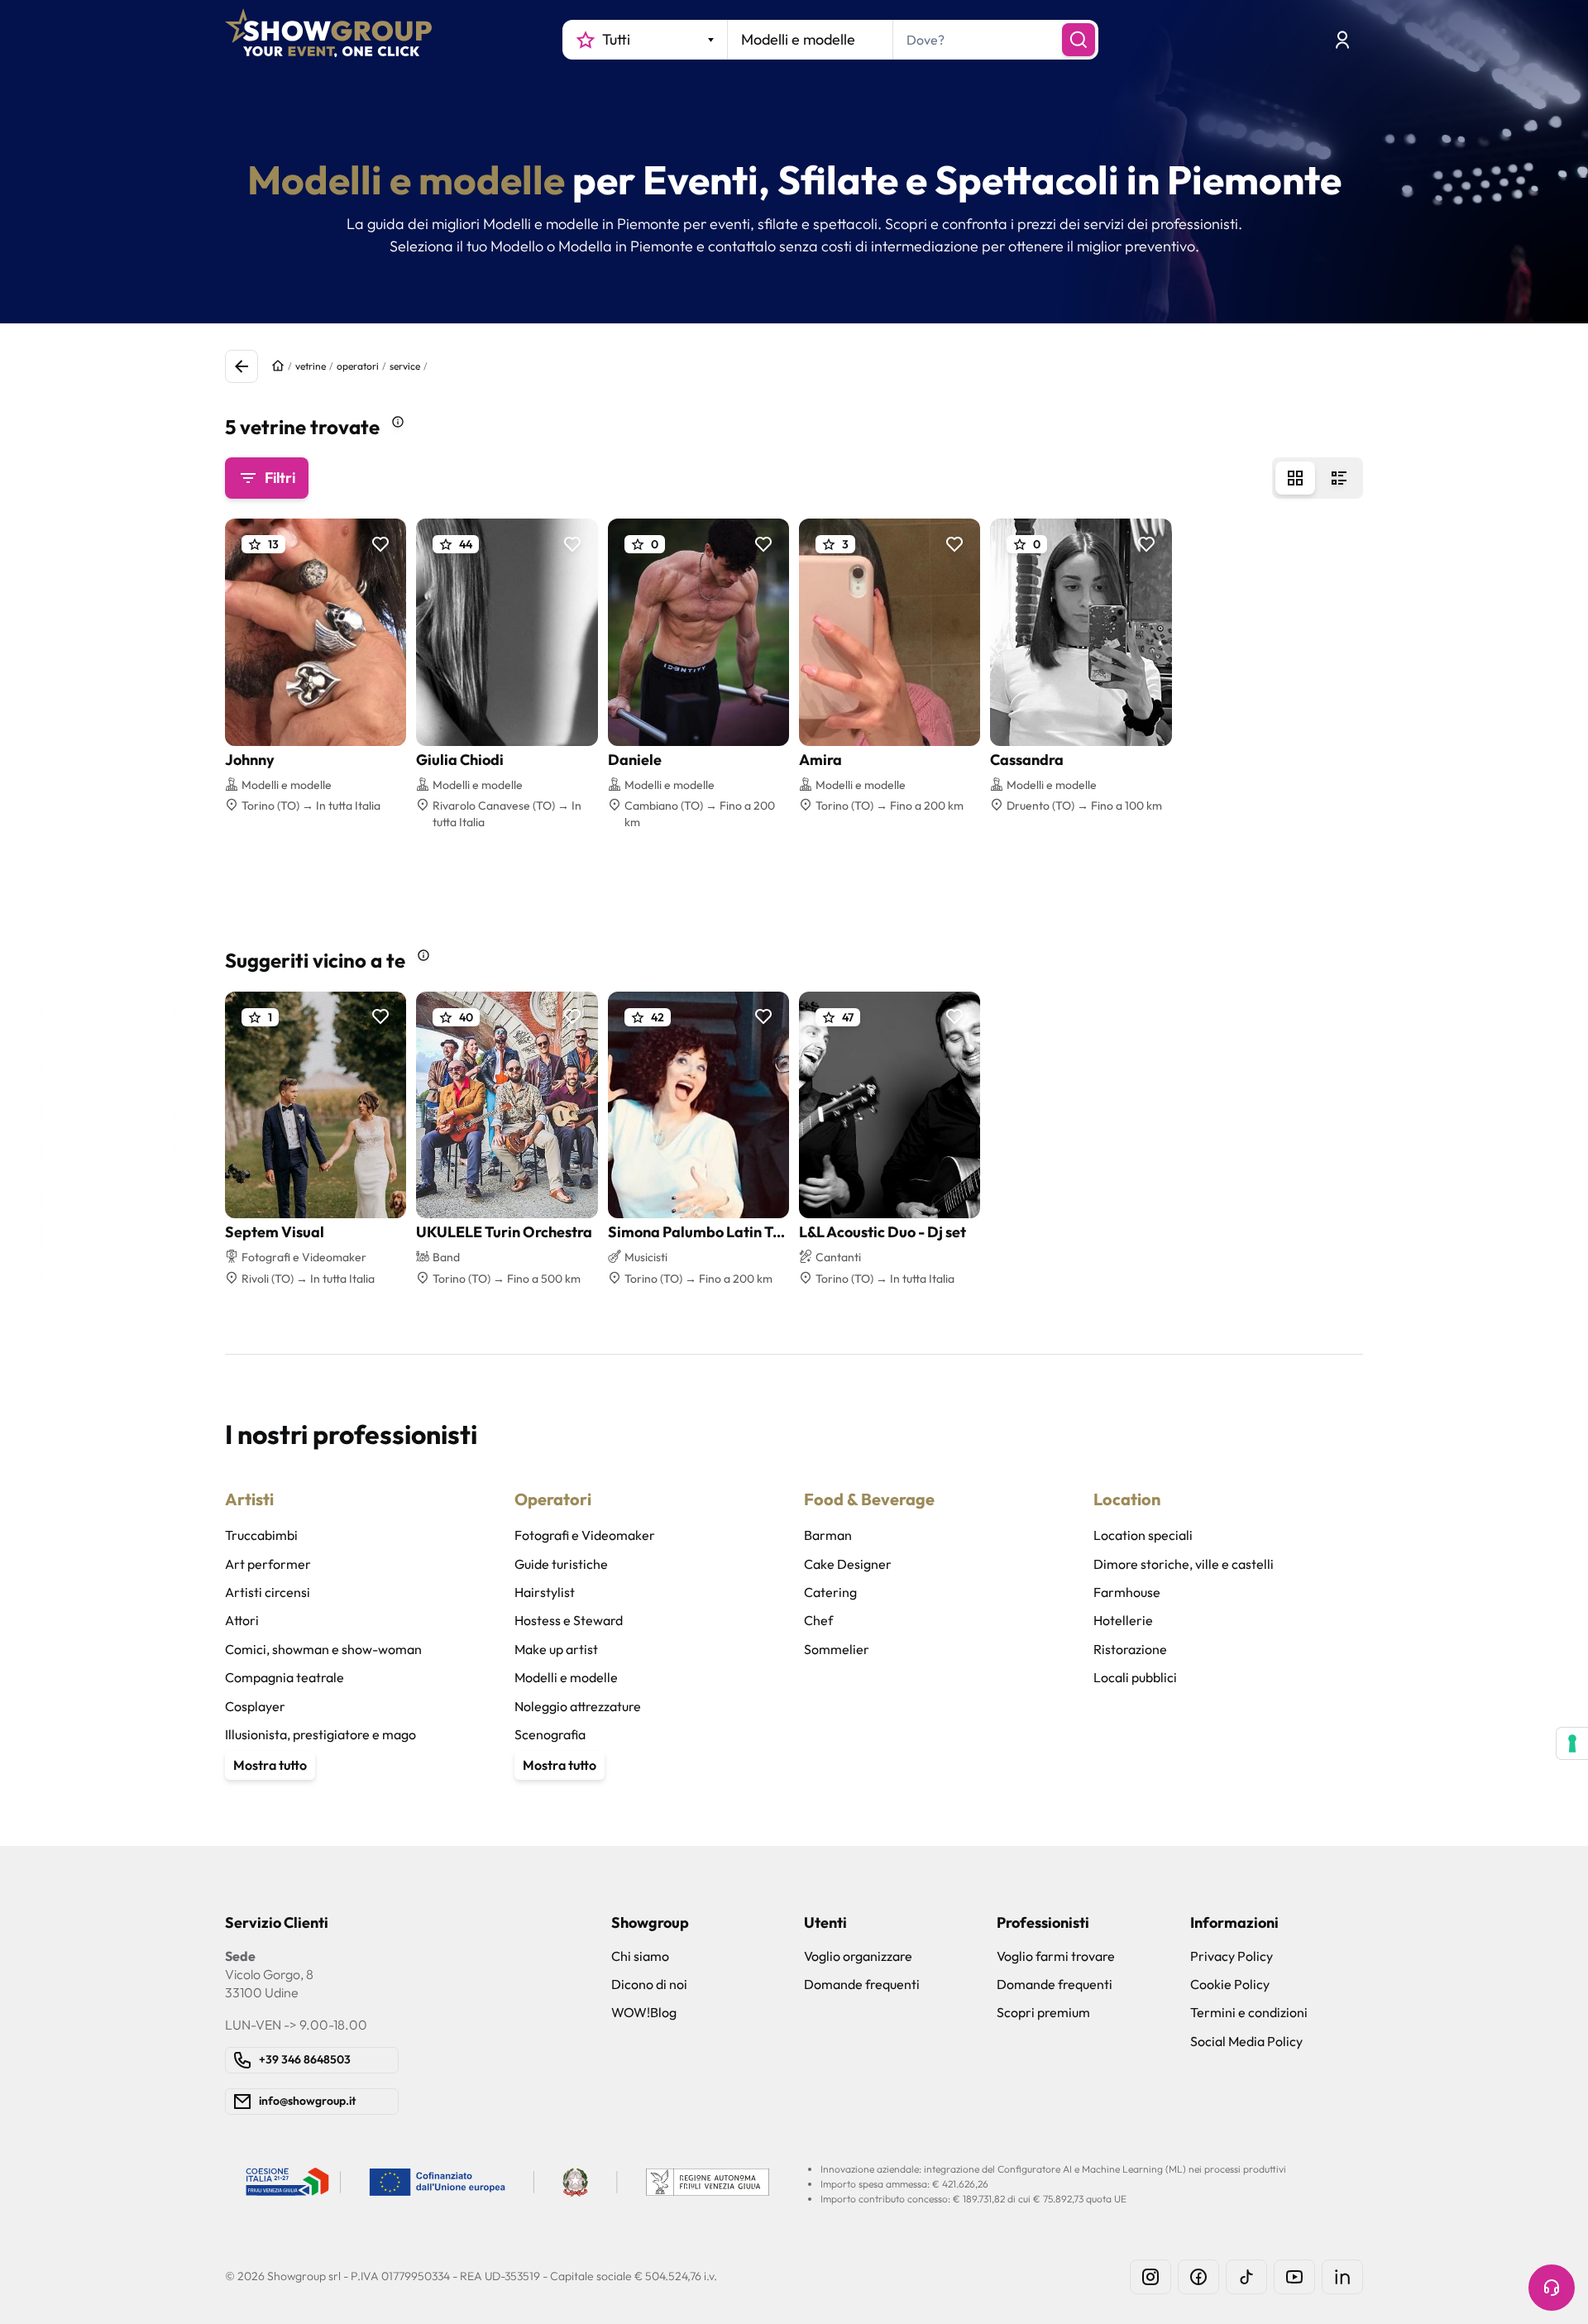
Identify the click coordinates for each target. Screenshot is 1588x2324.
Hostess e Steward (569, 1620)
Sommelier (837, 1649)
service (405, 366)
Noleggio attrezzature (578, 1706)
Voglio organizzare (858, 1956)
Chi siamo (640, 1956)
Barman (828, 1535)
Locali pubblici (1135, 1677)
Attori (242, 1620)
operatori (358, 366)
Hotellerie (1123, 1620)
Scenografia (550, 1734)
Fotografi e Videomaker (585, 1535)
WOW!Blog (644, 2012)
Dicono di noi (649, 1984)
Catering (830, 1592)
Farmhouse (1127, 1592)
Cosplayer (255, 1706)
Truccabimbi (261, 1535)
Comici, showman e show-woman (323, 1649)
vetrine (311, 366)
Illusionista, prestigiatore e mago (320, 1734)
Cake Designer (848, 1564)
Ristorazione (1130, 1649)
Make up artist (556, 1649)
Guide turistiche (561, 1564)
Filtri (280, 478)
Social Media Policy (1246, 2041)
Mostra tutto (270, 1765)
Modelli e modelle (566, 1677)
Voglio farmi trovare (1056, 1956)
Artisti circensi (268, 1592)
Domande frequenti (862, 1984)
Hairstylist (545, 1592)
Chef (818, 1620)
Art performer (268, 1564)
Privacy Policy (1232, 1956)
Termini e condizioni (1249, 2012)
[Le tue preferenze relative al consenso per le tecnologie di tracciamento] (1572, 1743)
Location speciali (1143, 1535)
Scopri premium (1043, 2012)
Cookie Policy (1230, 1984)
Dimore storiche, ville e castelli (1184, 1564)
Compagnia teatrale (285, 1677)
